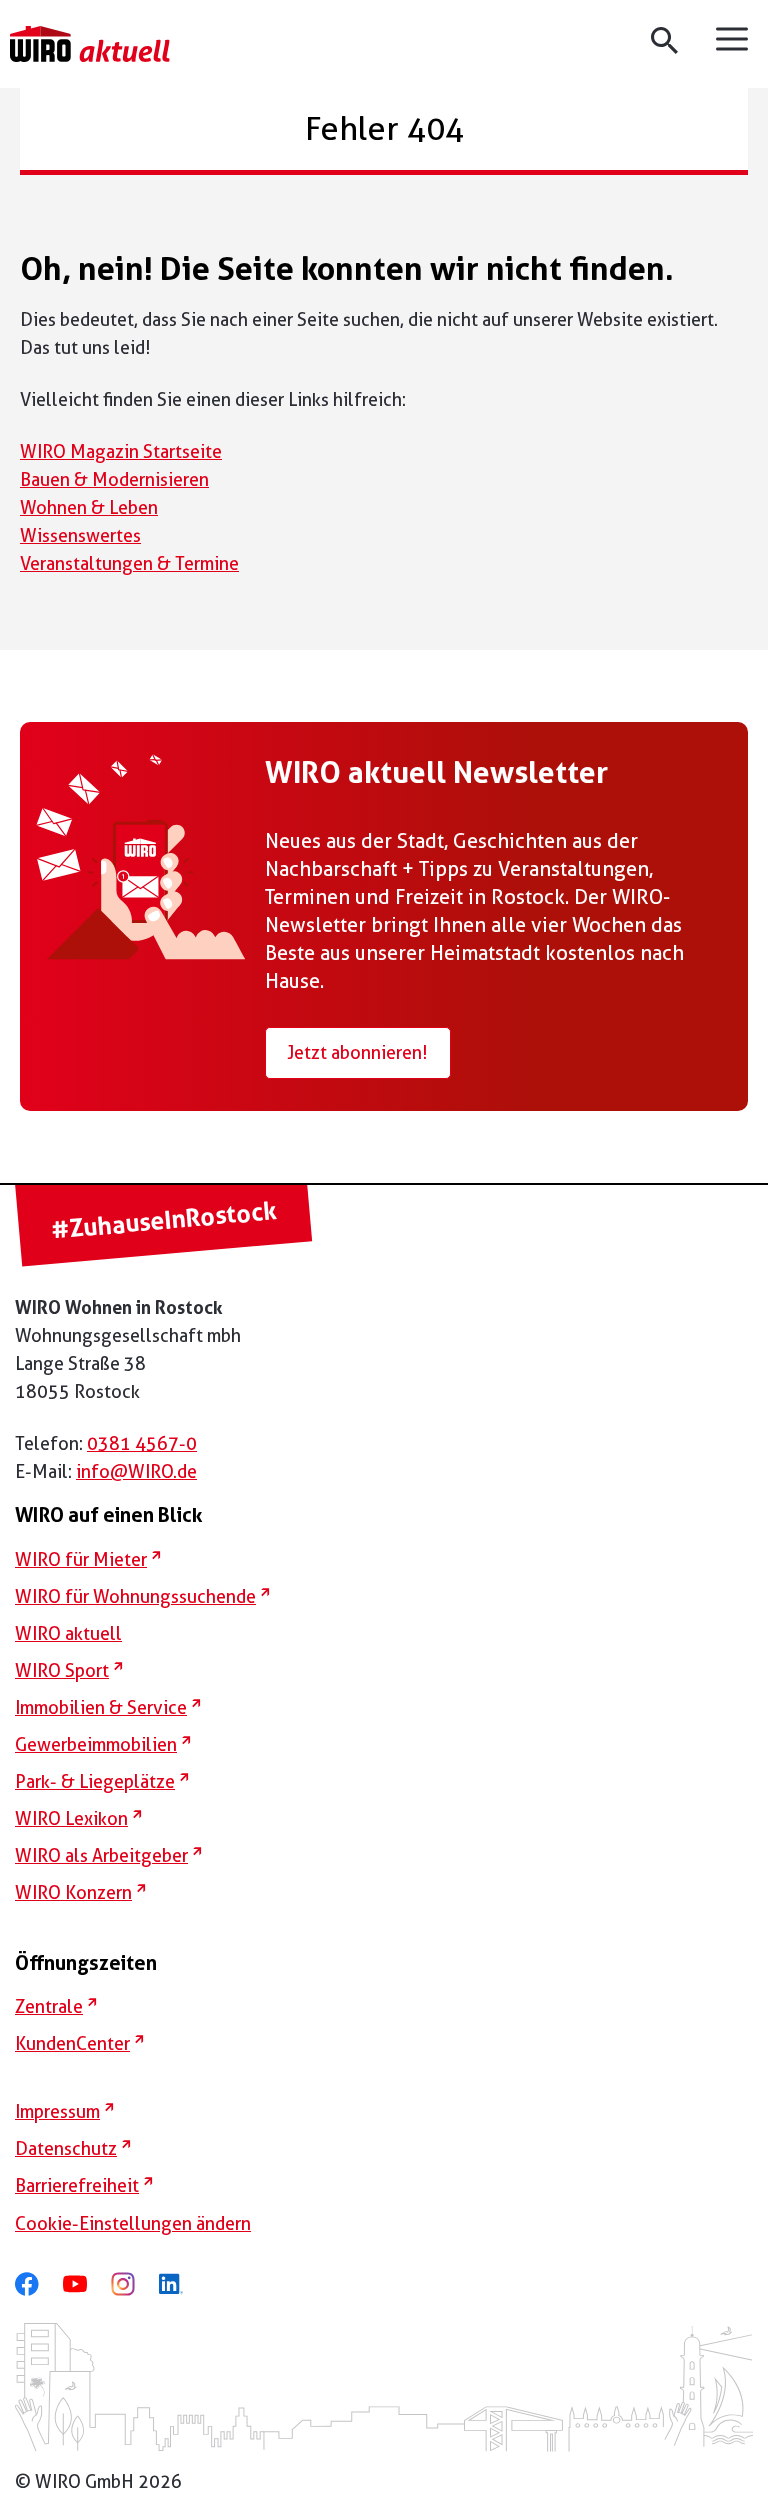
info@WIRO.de (136, 1471)
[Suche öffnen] (667, 40)
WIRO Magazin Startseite (121, 451)
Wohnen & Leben (89, 507)
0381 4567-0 (142, 1443)
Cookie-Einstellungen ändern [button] (133, 2223)
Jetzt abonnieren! (357, 1052)
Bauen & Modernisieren (114, 479)
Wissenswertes (80, 535)
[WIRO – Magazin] (90, 44)
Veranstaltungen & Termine (129, 563)
